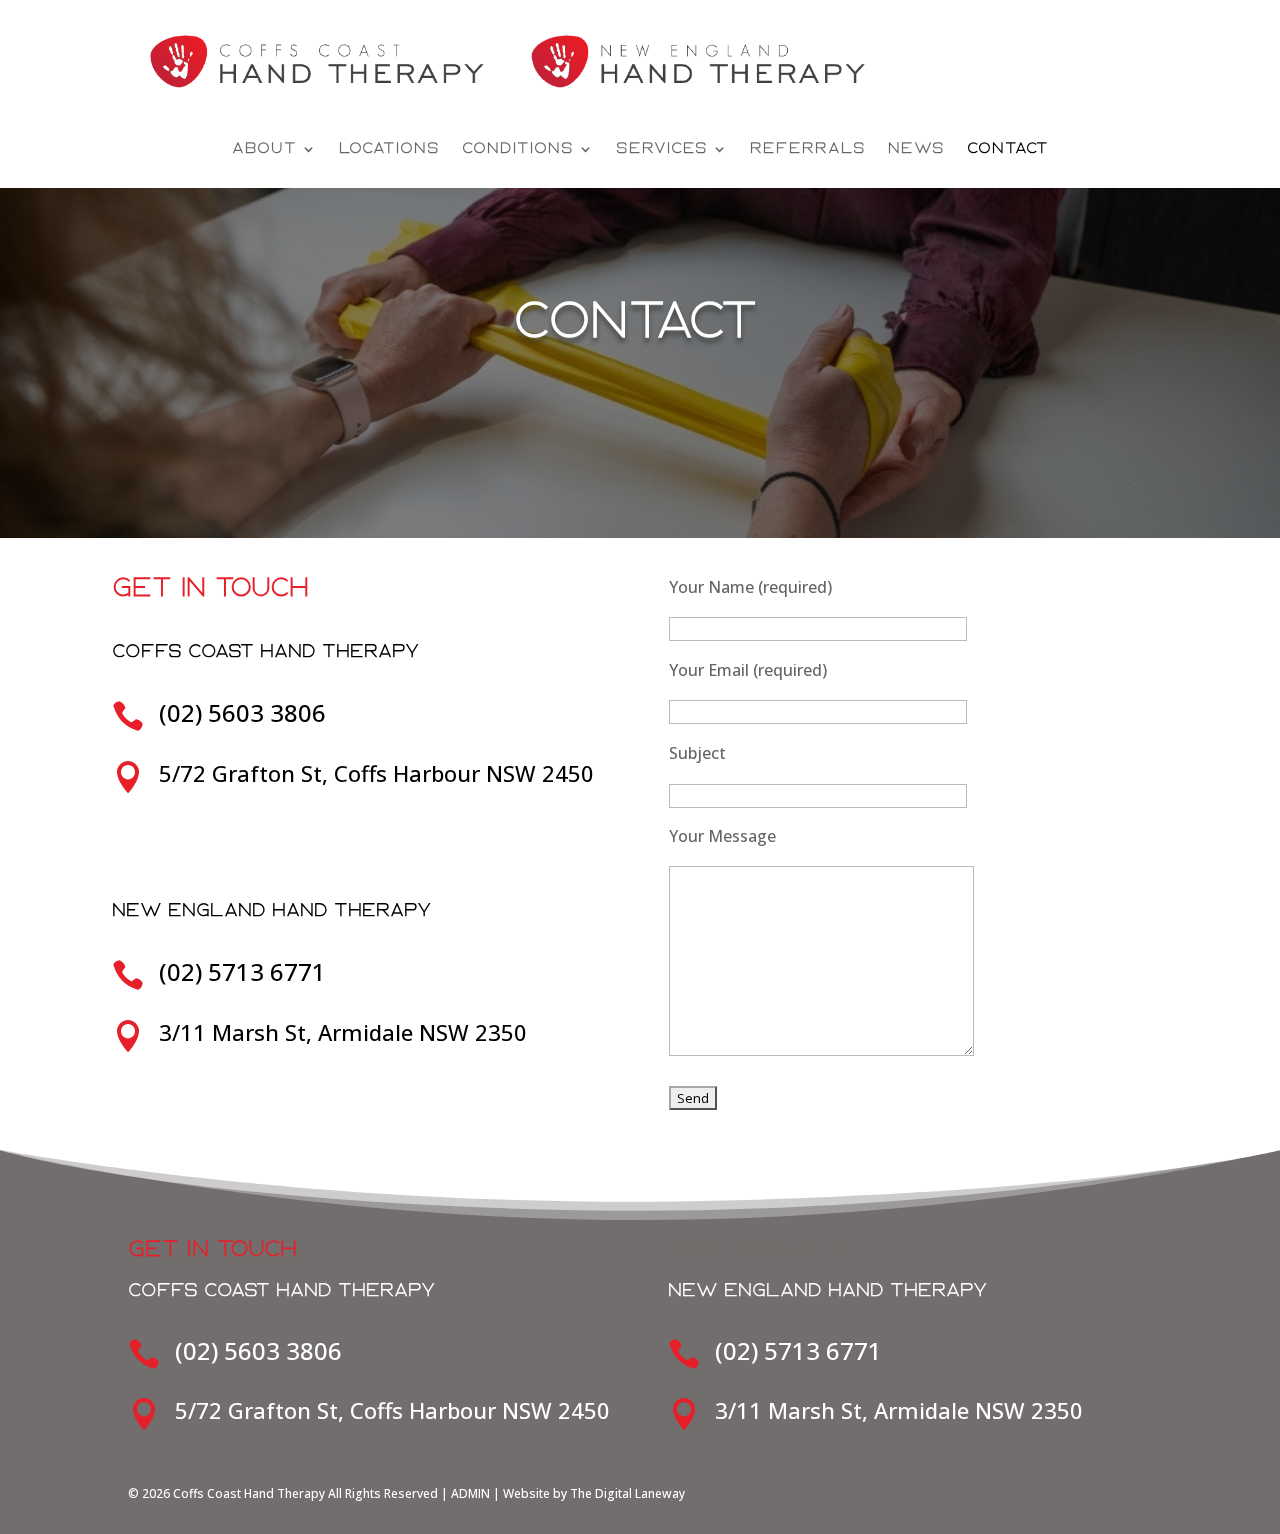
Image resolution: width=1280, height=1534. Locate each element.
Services (662, 149)
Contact (1008, 149)
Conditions (518, 149)
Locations (389, 149)
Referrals (808, 149)
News (916, 149)
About (264, 149)
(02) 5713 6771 (242, 971)
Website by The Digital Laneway (594, 1493)
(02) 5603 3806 (242, 712)
